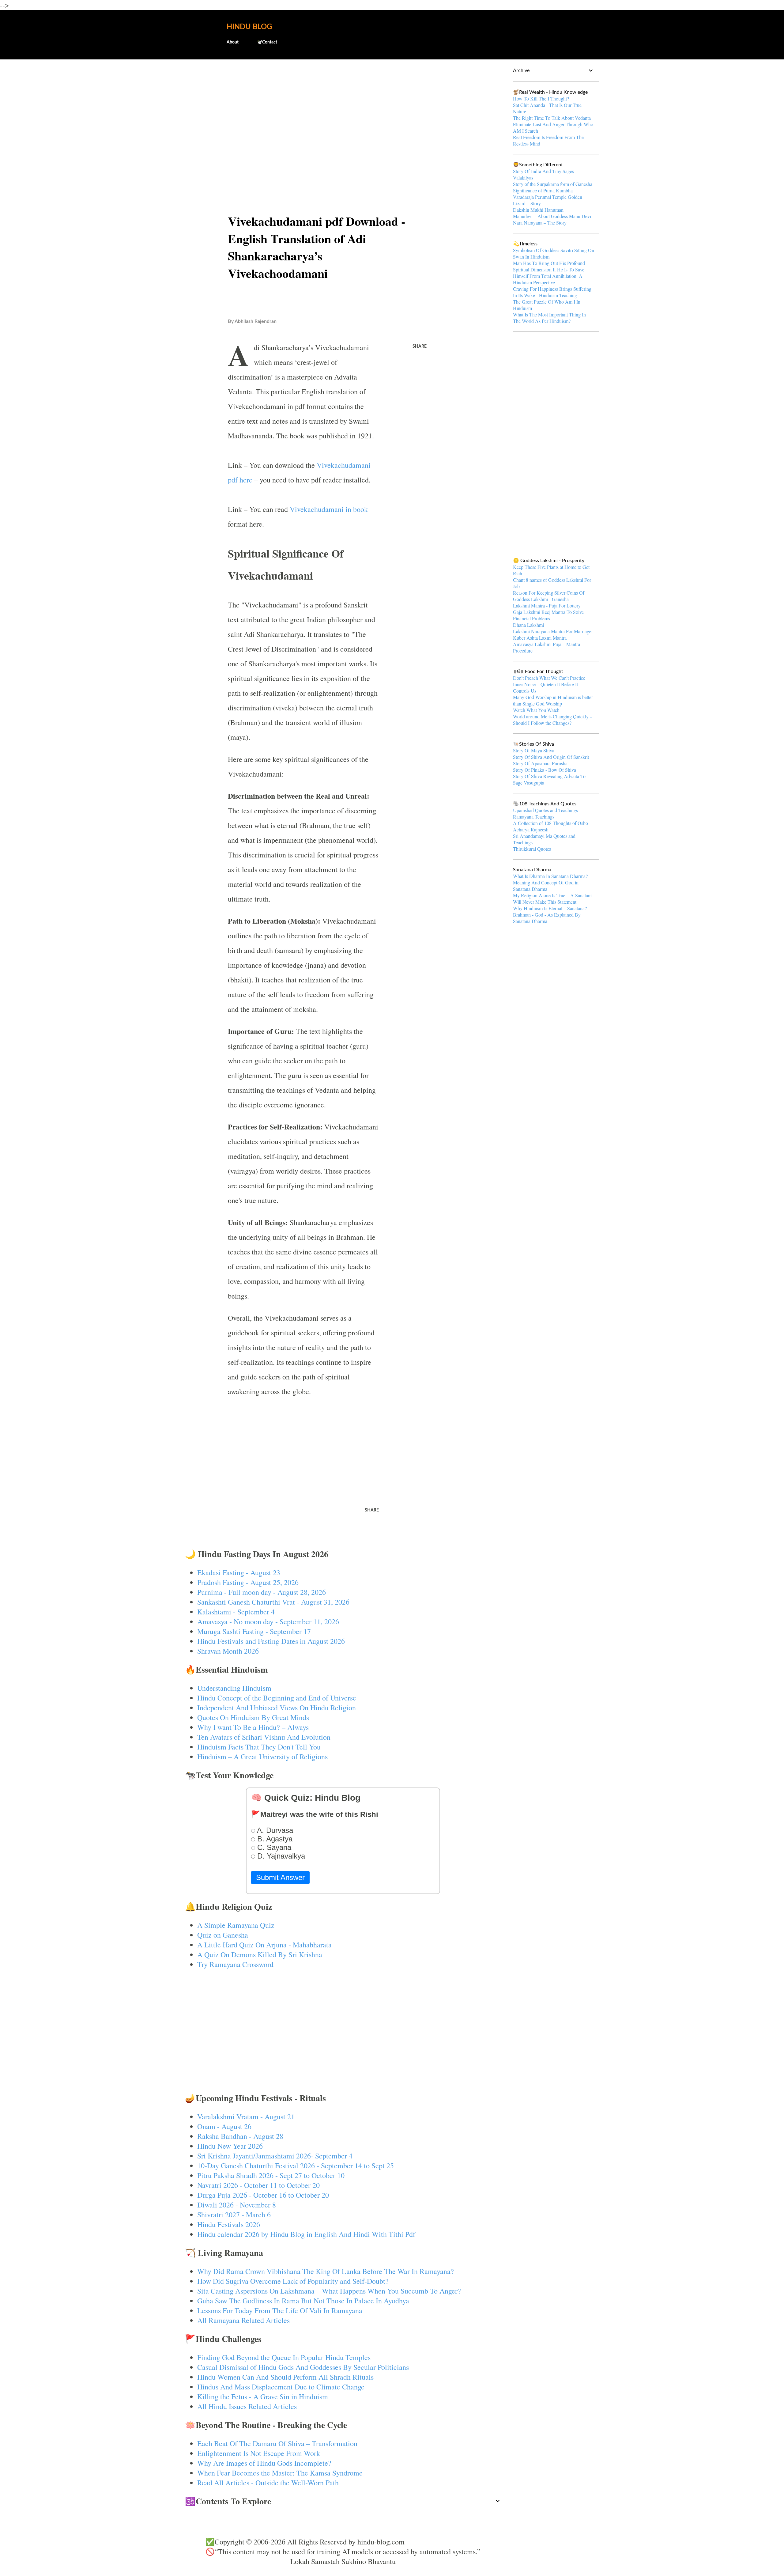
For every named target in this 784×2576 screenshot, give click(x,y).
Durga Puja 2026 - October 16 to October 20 (263, 2195)
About (233, 42)
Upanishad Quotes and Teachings (545, 810)
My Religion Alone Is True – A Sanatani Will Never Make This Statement (552, 898)
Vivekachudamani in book (329, 509)
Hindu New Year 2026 (230, 2146)
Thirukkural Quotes (532, 849)
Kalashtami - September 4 (236, 1612)
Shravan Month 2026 (228, 1651)
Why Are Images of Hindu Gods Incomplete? (264, 2463)
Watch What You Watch (536, 710)
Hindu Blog (249, 27)
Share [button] (420, 346)
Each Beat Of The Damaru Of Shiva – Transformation (277, 2443)
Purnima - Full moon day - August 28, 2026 (262, 1592)
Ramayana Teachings (534, 817)
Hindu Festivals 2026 (229, 2224)
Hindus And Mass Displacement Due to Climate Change (281, 2387)
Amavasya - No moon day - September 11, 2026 (268, 1621)
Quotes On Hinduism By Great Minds (253, 1717)
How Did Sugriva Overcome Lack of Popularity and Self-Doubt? (293, 2281)
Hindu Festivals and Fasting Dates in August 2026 (271, 1641)
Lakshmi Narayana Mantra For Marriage (552, 631)
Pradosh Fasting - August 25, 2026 (248, 1582)
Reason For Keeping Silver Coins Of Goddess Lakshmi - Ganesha (549, 596)
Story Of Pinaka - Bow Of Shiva (545, 770)
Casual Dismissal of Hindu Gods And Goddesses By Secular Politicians (303, 2367)
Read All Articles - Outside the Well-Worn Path (268, 2483)
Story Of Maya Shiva (534, 750)
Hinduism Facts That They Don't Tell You (259, 1747)
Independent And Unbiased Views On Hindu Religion (277, 1708)
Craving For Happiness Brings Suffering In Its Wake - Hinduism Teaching (552, 292)
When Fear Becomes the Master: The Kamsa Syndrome (280, 2473)
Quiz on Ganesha (223, 1935)
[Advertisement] (343, 112)
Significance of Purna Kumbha (543, 190)
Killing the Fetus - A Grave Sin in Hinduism (263, 2396)
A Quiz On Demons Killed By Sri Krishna (260, 1954)
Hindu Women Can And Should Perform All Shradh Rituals (285, 2377)
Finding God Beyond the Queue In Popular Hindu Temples (284, 2357)
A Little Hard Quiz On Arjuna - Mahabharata (264, 1945)
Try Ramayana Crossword (235, 1964)
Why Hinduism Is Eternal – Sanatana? (550, 908)
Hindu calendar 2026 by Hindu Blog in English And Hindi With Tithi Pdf (306, 2234)
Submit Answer (280, 1877)
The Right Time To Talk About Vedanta (552, 118)
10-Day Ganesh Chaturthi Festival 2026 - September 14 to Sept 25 (296, 2166)
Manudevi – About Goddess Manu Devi (552, 216)
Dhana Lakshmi (528, 625)
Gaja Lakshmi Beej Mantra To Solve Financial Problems (548, 615)
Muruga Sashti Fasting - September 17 (254, 1631)
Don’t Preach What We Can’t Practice (549, 678)
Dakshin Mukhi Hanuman (538, 210)
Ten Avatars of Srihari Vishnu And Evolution (264, 1737)
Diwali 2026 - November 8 (237, 2205)
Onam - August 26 (224, 2126)
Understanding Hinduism (234, 1688)
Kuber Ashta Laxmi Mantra (540, 638)
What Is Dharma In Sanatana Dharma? (550, 876)
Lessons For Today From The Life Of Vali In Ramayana (280, 2310)
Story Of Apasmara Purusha (540, 763)
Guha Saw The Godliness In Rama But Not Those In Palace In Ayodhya (303, 2301)
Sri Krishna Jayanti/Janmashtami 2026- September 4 (275, 2156)
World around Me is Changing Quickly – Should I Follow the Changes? (553, 720)
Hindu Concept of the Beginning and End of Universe (277, 1698)
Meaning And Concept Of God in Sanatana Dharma (546, 886)
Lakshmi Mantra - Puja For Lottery (547, 605)
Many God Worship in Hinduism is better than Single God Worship (553, 700)
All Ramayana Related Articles (243, 2320)
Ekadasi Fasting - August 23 (239, 1572)
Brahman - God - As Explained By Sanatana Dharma (547, 918)
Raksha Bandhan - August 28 (240, 2136)
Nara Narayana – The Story (540, 223)
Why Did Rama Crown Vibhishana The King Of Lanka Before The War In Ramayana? (326, 2271)
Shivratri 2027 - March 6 (234, 2215)
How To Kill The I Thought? (541, 98)
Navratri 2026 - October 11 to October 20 (258, 2185)
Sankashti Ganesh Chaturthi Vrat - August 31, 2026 (273, 1602)
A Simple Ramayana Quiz (236, 1925)
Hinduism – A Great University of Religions (262, 1757)
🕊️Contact (267, 42)
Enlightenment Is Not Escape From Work (259, 2453)
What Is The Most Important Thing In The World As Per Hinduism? (549, 318)
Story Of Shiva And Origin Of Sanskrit (551, 757)
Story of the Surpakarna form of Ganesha (553, 184)
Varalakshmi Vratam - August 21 (246, 2116)
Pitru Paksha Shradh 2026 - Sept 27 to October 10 (271, 2175)
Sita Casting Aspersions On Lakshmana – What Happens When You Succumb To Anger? (329, 2291)
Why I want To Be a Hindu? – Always (253, 1727)
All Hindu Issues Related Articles (247, 2406)
